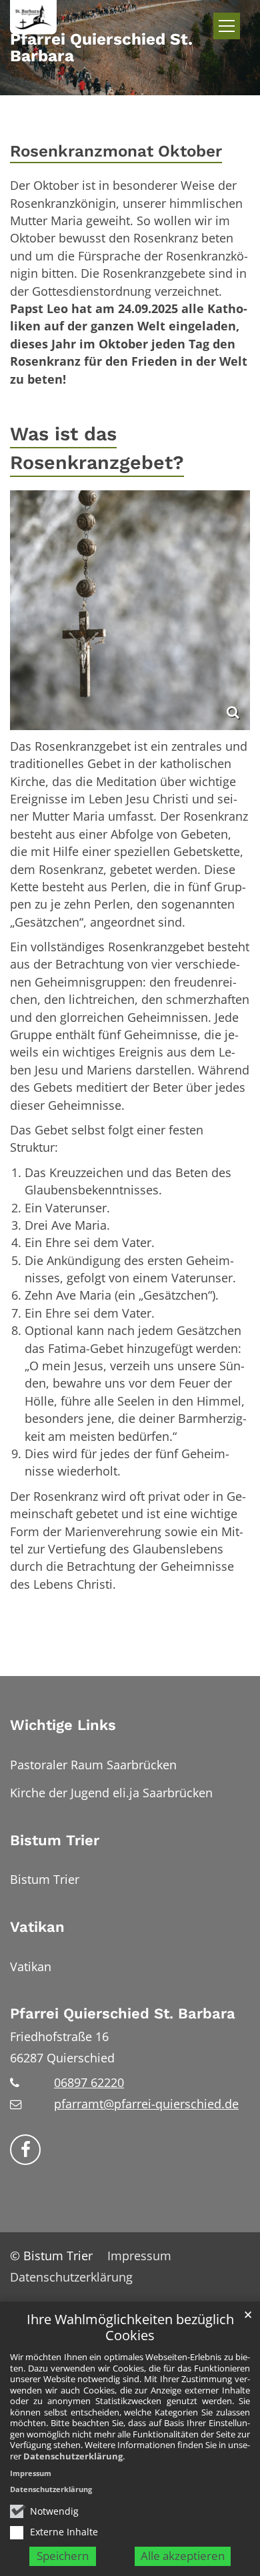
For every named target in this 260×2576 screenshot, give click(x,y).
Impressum (31, 2473)
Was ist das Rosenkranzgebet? (97, 448)
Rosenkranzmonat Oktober (116, 151)
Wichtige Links (63, 1725)
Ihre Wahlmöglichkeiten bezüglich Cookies (130, 2328)
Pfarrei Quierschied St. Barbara (123, 2013)
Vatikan (37, 1927)
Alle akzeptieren (183, 2556)
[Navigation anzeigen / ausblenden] (227, 26)
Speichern (63, 2556)
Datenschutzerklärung (73, 2456)
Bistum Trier (55, 1840)
